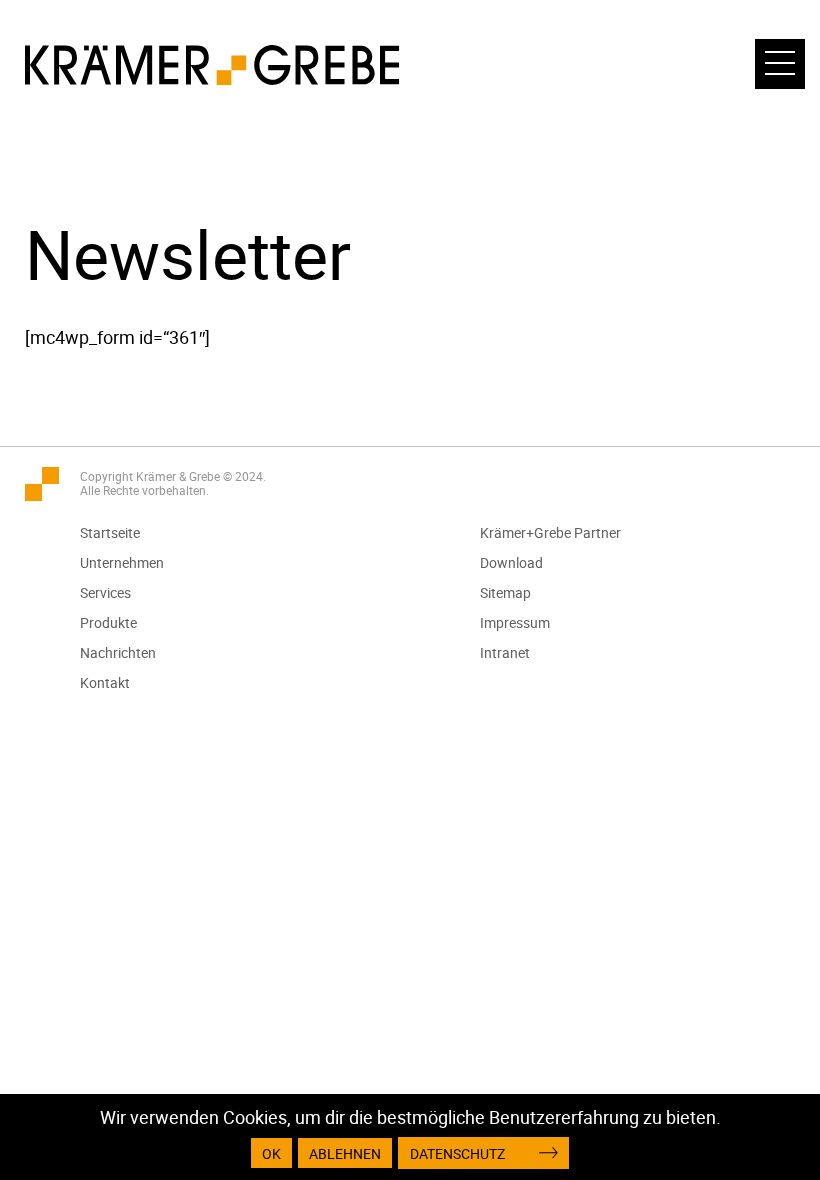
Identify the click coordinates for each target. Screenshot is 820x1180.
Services (105, 592)
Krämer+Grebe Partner (550, 532)
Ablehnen (345, 1153)
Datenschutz (457, 1153)
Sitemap (505, 592)
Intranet (505, 652)
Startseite (110, 532)
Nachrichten (118, 652)
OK (271, 1153)
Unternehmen (122, 562)
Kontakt (105, 682)
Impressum (515, 622)
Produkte (108, 622)
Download (511, 562)
